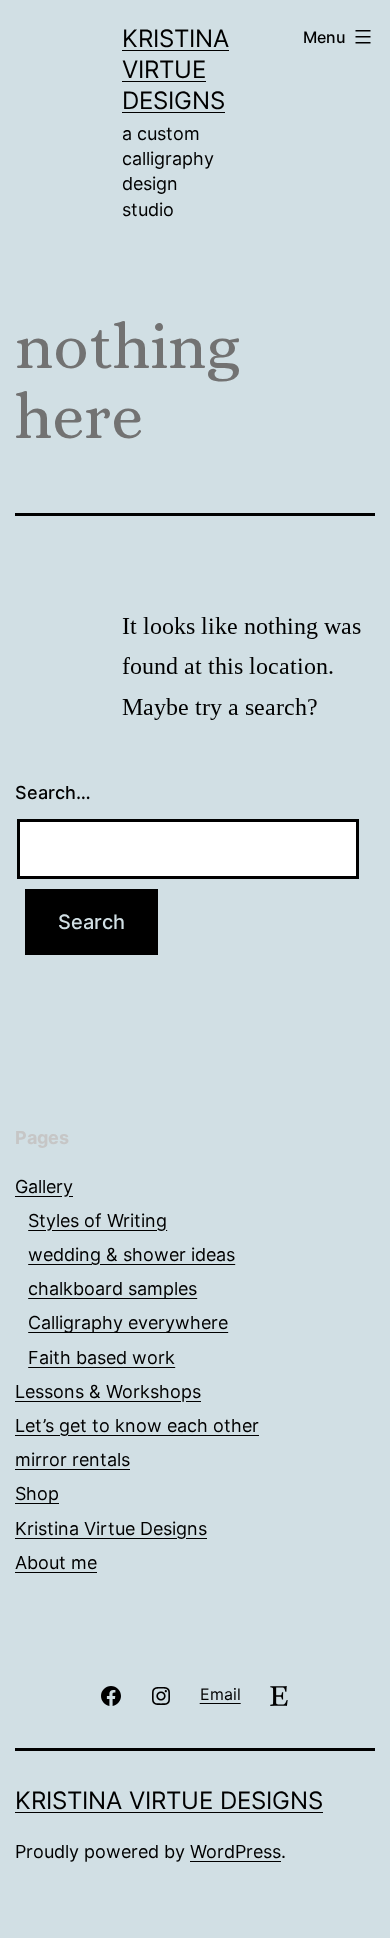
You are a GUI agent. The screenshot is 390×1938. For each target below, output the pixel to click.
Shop (37, 1493)
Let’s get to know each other (137, 1425)
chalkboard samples (112, 1288)
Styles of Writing (97, 1220)
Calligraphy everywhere (128, 1322)
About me (56, 1562)
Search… (53, 792)
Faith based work (101, 1357)
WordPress (235, 1851)
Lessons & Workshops (108, 1391)
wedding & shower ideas (131, 1254)
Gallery (44, 1186)
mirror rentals (72, 1459)
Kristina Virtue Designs (175, 69)
